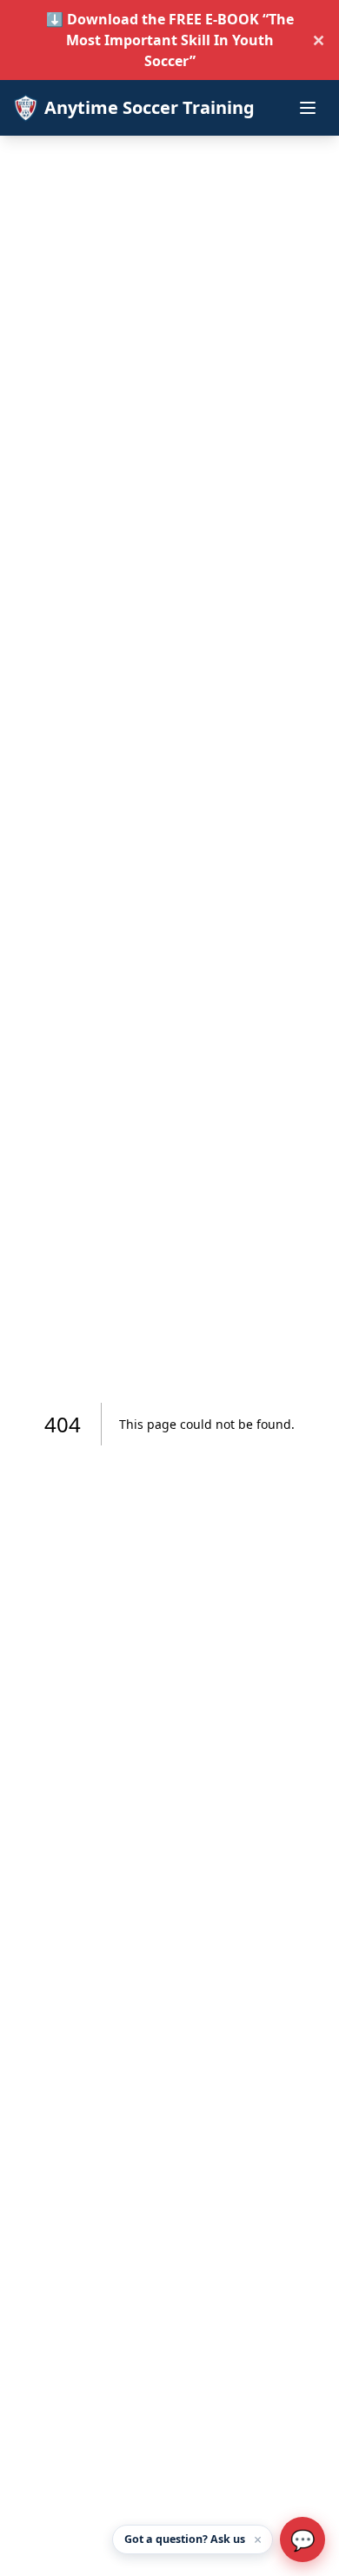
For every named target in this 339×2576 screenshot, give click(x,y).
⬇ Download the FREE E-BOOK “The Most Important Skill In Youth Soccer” (170, 40)
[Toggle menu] (308, 108)
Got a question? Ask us (185, 2539)
